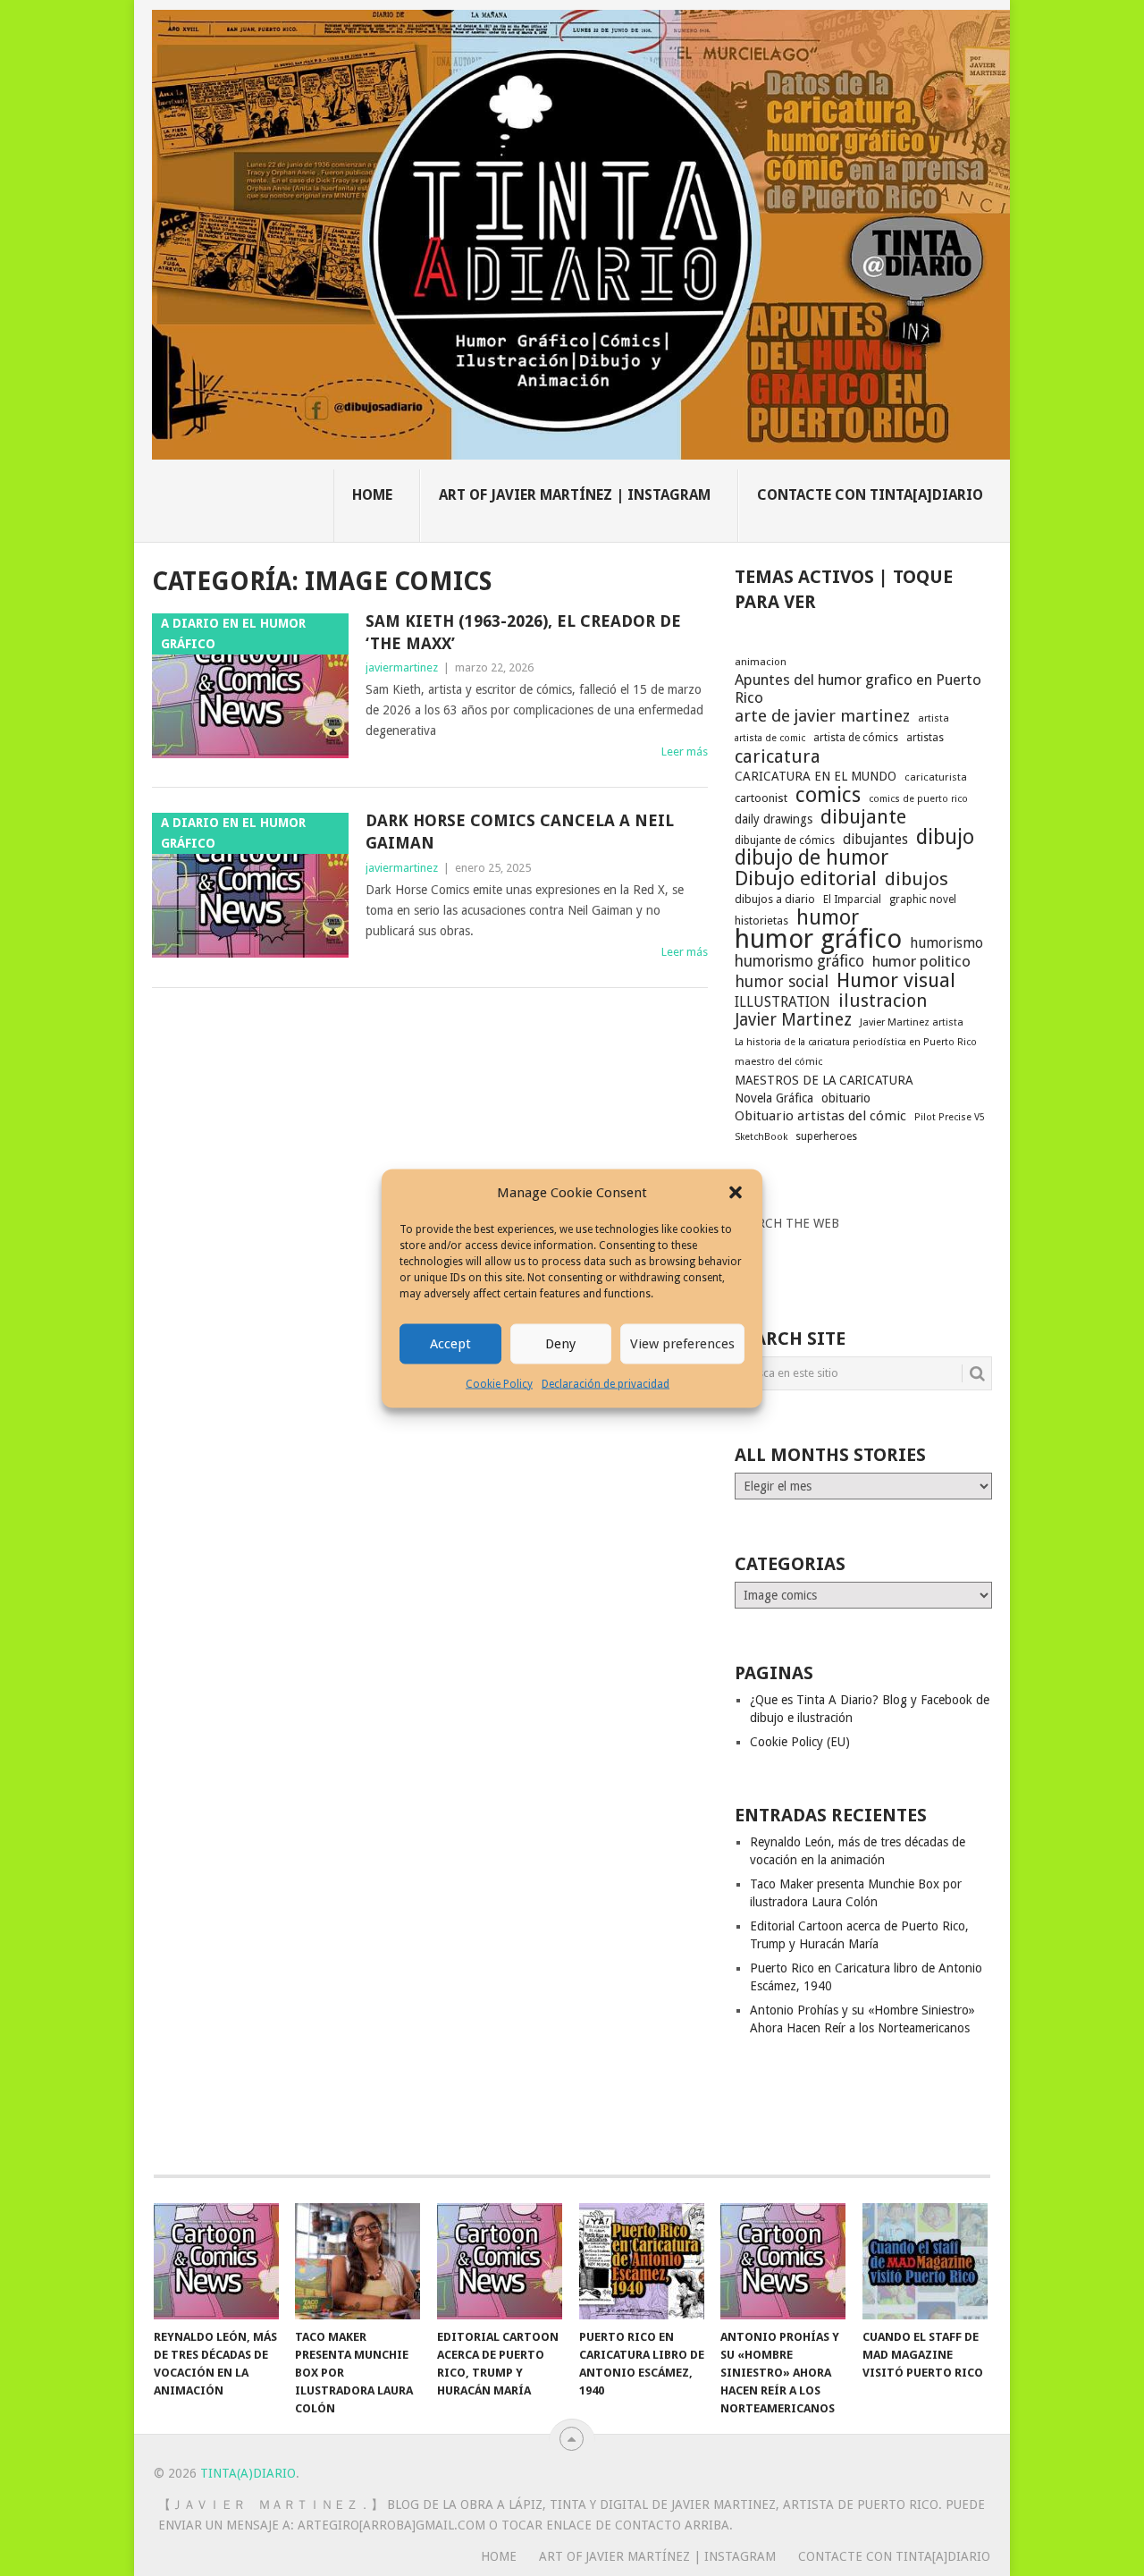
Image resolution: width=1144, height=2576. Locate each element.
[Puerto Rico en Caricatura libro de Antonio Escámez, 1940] (642, 2261)
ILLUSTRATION (782, 1002)
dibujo (945, 837)
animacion (761, 662)
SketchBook (761, 1137)
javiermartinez (402, 667)
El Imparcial (852, 899)
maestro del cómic (778, 1062)
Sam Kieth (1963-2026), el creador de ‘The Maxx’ (523, 632)
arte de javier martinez (822, 716)
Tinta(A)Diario (248, 2473)
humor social (782, 982)
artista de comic (770, 738)
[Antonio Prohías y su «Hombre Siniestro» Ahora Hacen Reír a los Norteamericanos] (783, 2261)
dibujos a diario (775, 899)
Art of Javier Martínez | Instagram (575, 495)
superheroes (826, 1136)
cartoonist (761, 798)
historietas (761, 921)
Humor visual (896, 980)
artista (934, 718)
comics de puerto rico (918, 799)
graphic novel (923, 899)
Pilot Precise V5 (950, 1117)
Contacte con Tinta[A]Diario (870, 495)
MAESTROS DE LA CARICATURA (824, 1080)
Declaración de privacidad (606, 1383)
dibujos (917, 879)
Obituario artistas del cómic (820, 1116)
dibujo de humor (812, 858)
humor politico (921, 961)
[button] (736, 1193)
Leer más (685, 752)
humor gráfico (818, 939)
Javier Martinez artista (912, 1022)
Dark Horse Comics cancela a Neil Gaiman (520, 832)
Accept (450, 1344)
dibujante (863, 817)
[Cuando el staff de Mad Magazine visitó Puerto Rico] (925, 2261)
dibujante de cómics (785, 840)
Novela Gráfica (774, 1098)
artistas (925, 738)
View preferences (682, 1344)
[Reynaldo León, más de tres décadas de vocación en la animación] (216, 2261)
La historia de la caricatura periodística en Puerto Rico (856, 1042)
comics (828, 795)
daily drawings (774, 819)
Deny (560, 1344)
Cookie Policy (499, 1383)
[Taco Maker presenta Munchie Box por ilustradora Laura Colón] (357, 2261)
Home (372, 495)
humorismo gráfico (799, 961)
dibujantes (875, 840)
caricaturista (936, 777)
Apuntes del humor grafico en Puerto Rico (858, 688)
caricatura (778, 756)
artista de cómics (856, 738)
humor (828, 917)
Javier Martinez (793, 1020)
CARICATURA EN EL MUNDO (816, 776)
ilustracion (883, 1001)
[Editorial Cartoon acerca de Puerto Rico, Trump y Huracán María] (500, 2261)
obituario (846, 1098)
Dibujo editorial (806, 878)
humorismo (946, 943)
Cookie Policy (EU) (800, 1742)
